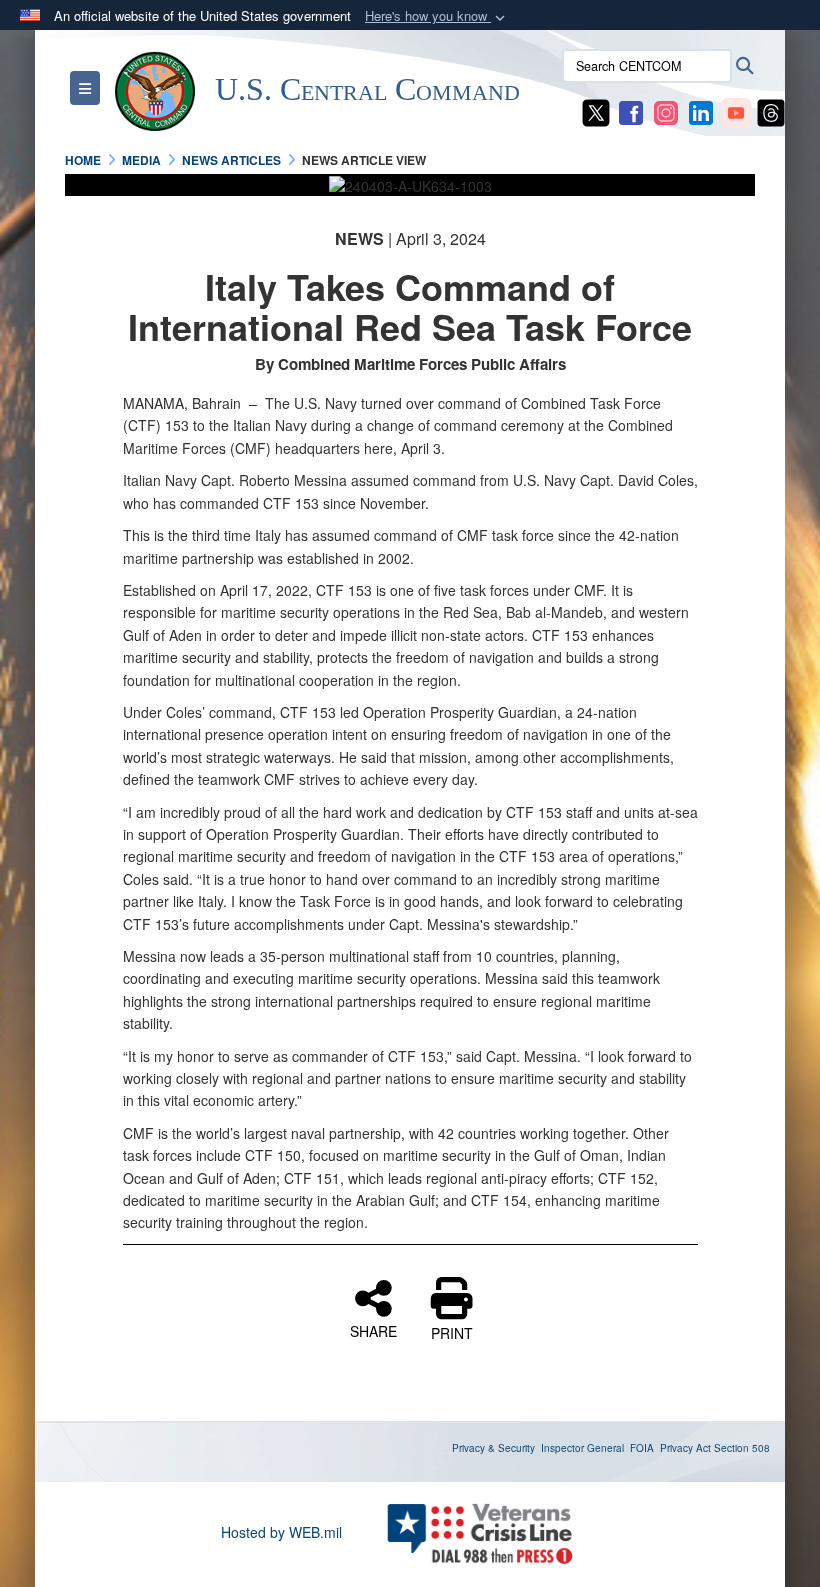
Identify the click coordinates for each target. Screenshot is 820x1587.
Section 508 (742, 1448)
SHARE (373, 1330)
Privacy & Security (493, 1448)
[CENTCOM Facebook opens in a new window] (631, 111)
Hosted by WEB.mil (281, 1532)
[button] (437, 16)
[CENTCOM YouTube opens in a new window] (736, 111)
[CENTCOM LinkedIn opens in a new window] (701, 111)
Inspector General (582, 1448)
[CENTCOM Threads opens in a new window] (771, 111)
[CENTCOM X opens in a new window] (596, 111)
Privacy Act (685, 1448)
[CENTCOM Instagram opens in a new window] (666, 111)
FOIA (642, 1448)
